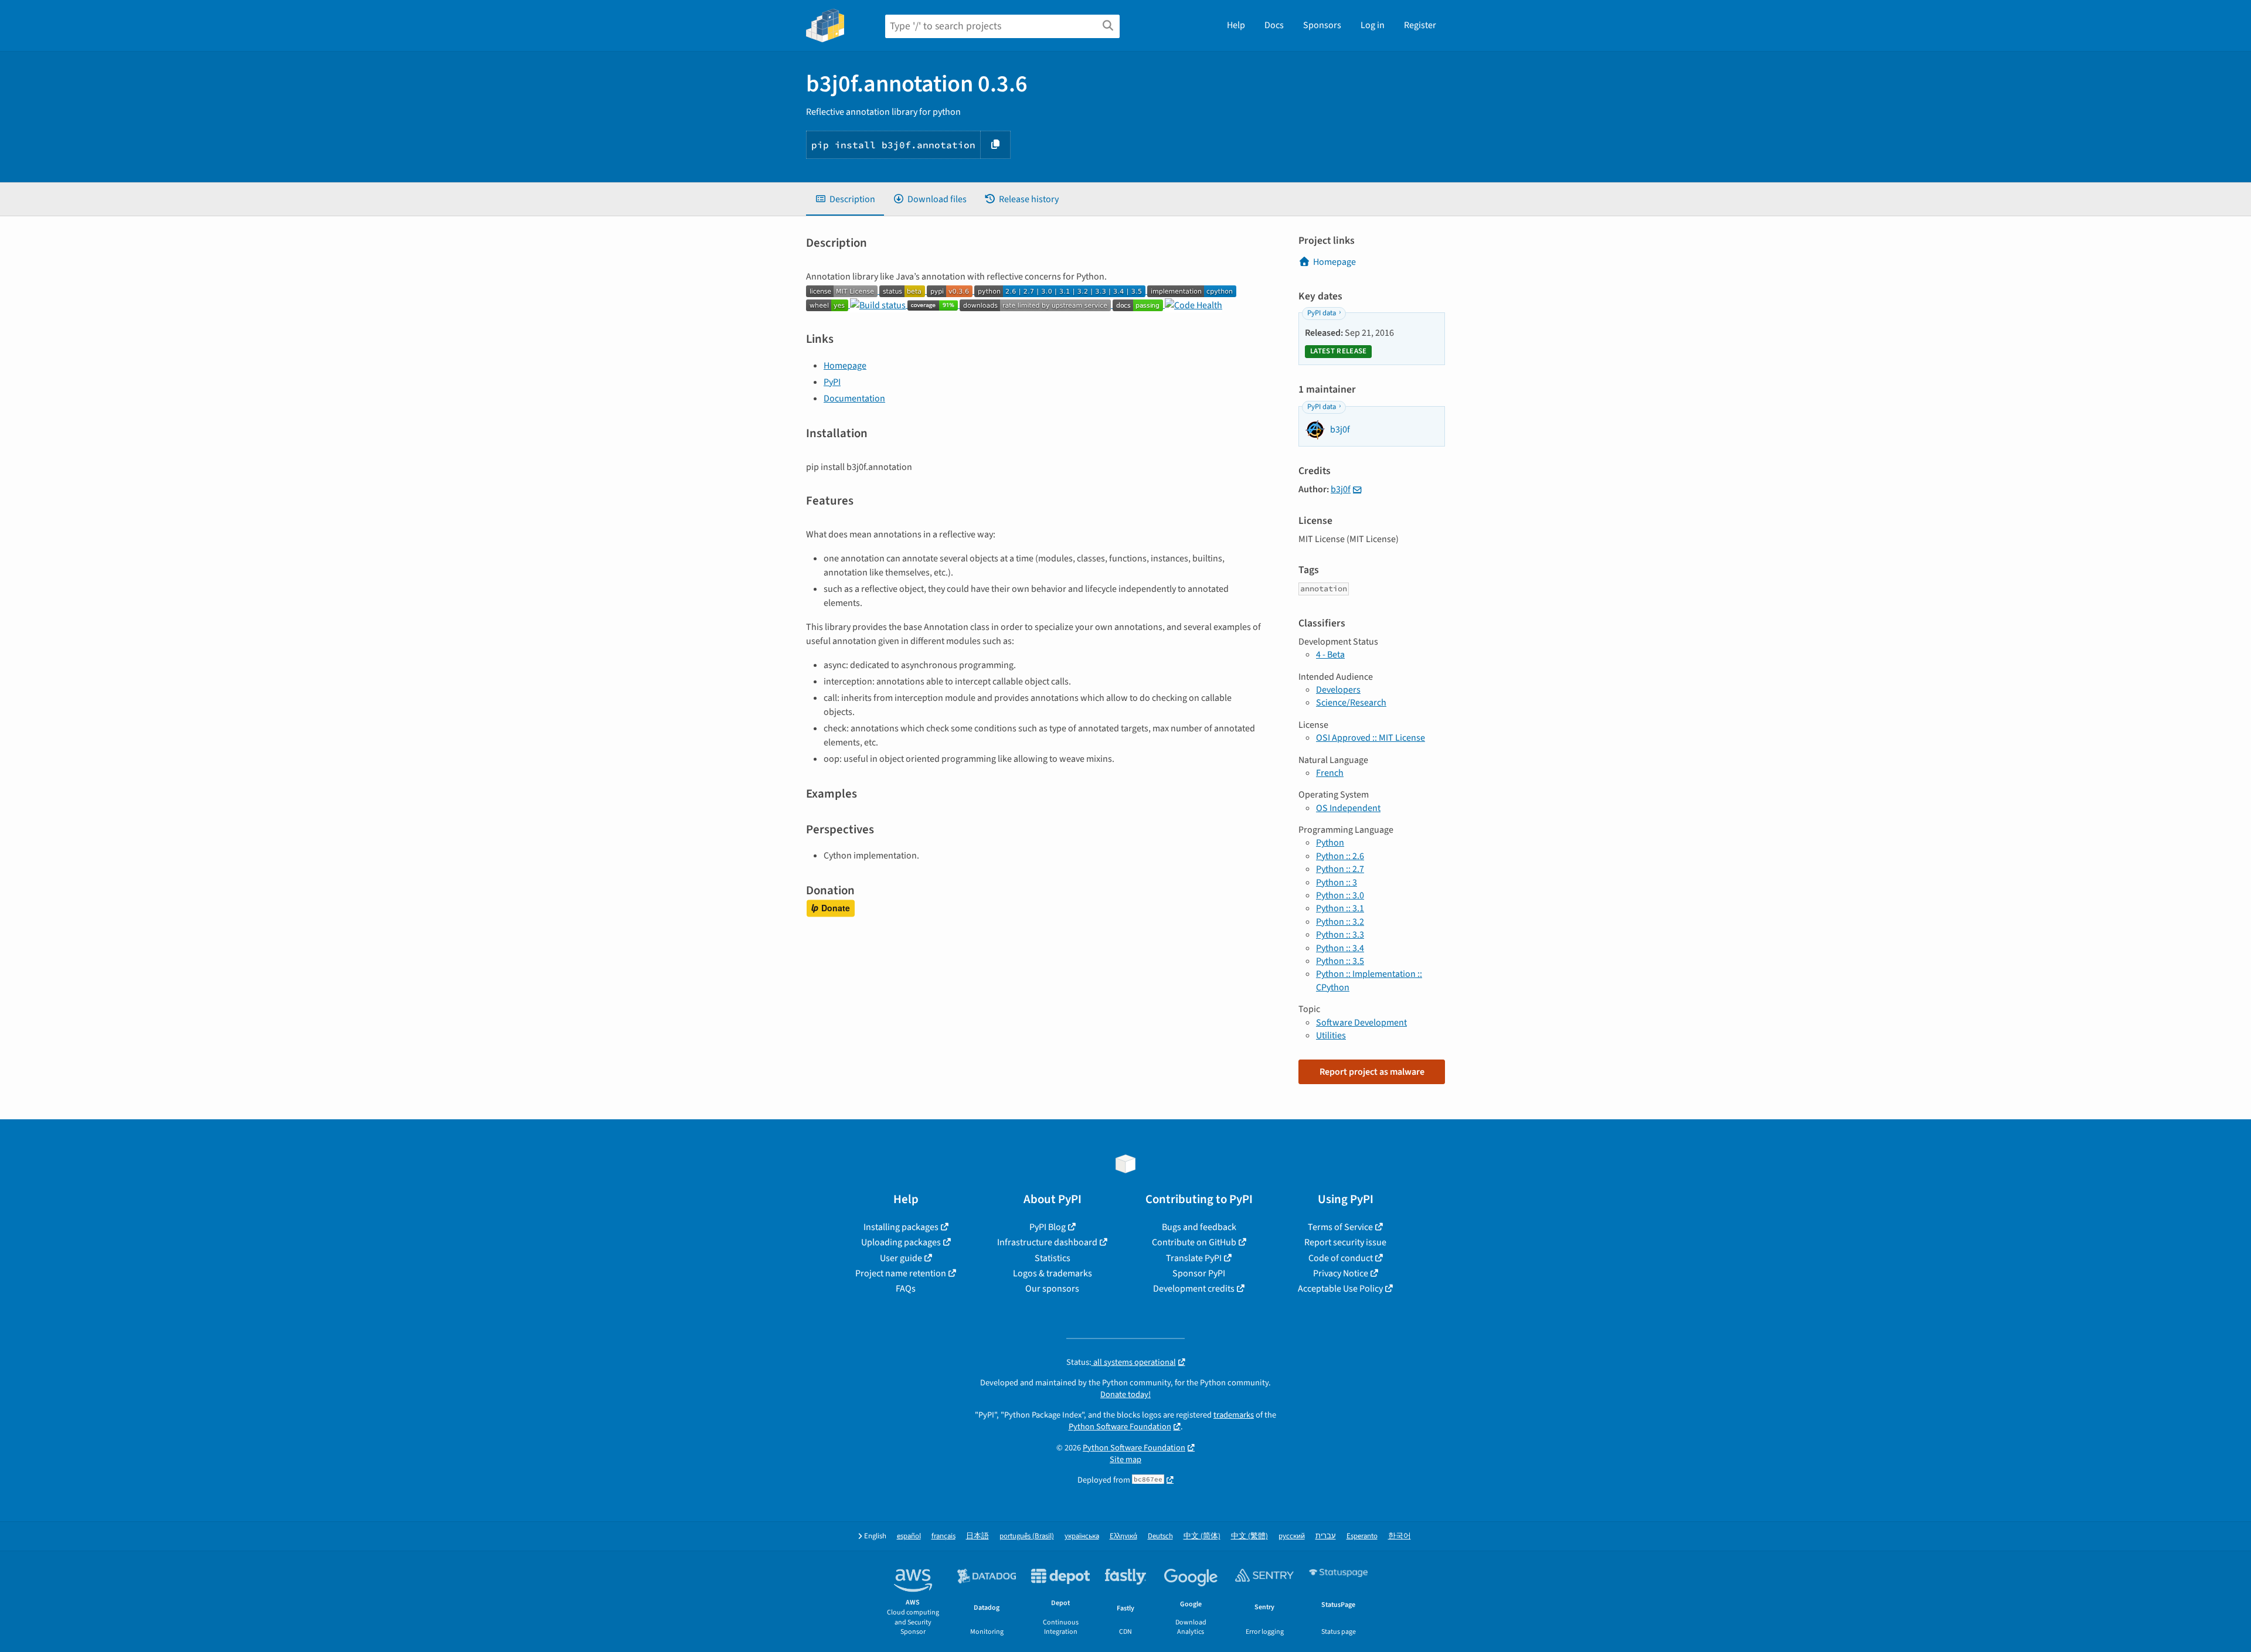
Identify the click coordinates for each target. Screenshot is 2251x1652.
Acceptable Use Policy (1340, 1289)
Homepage (845, 366)
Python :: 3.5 (1340, 961)
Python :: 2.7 (1340, 869)
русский (1292, 1536)
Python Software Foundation (1120, 1427)
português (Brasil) (1027, 1536)
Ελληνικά (1123, 1536)
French (1330, 773)
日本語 (977, 1536)
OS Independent (1348, 808)
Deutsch (1160, 1536)
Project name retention (901, 1273)
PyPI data (1322, 313)
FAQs (906, 1289)
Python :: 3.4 (1340, 948)
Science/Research (1351, 703)
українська (1082, 1536)
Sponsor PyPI (1199, 1273)
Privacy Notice (1341, 1273)
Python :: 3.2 (1340, 922)
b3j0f (1341, 489)
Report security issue (1345, 1242)
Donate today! (1125, 1394)
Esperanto (1362, 1536)
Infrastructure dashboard (1047, 1242)
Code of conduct (1341, 1258)
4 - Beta (1330, 655)
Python (1330, 843)
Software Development (1361, 1023)
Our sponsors (1052, 1289)
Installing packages (901, 1227)
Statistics (1053, 1258)
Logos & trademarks (1053, 1273)
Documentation (854, 398)
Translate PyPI (1194, 1258)
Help (1236, 25)
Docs (1274, 25)
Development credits (1194, 1289)
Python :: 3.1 (1340, 908)
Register (1420, 25)
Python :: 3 (1337, 883)
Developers (1338, 690)
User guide (901, 1258)
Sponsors (1322, 25)
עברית (1326, 1536)
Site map (1125, 1459)
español (909, 1536)
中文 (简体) (1202, 1536)
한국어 (1400, 1536)
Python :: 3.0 (1340, 895)
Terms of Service (1340, 1227)
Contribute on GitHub (1194, 1242)
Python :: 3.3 (1340, 935)
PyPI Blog (1048, 1227)
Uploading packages (901, 1242)
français (943, 1536)
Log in (1373, 25)
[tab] (845, 199)
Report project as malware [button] (1372, 1072)
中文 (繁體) (1249, 1536)
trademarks (1234, 1415)
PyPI (832, 382)
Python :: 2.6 (1340, 856)
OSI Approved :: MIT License (1371, 738)
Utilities (1331, 1036)
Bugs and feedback (1199, 1227)
